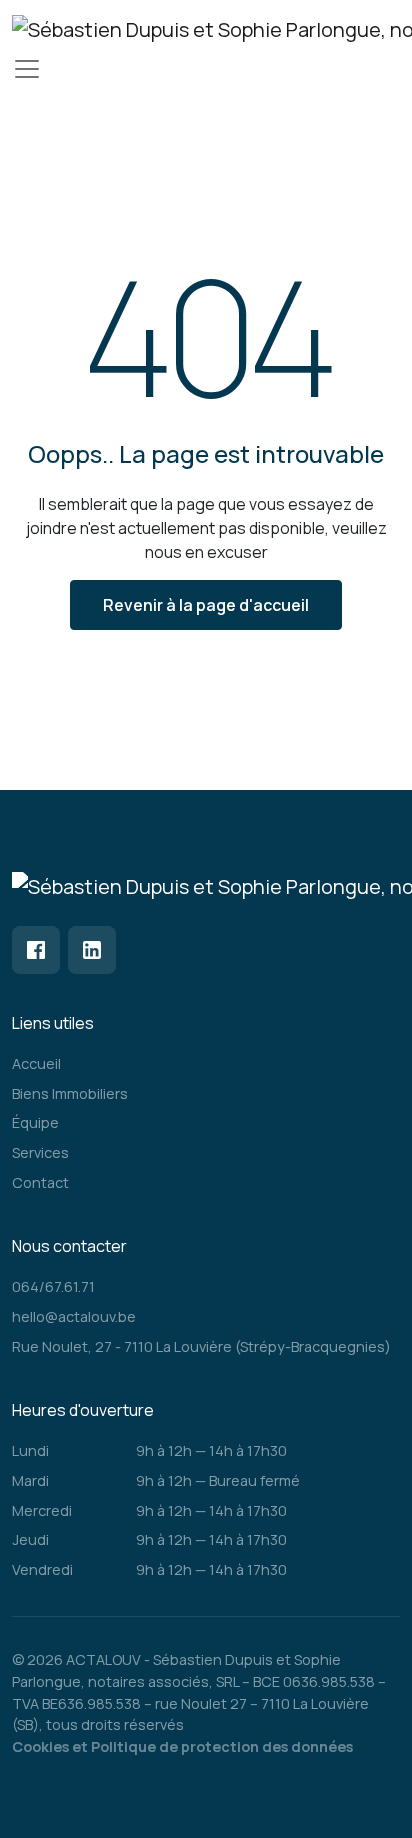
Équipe (35, 1122)
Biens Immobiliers (70, 1093)
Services (40, 1152)
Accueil (36, 1063)
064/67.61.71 (53, 1286)
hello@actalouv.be (74, 1316)
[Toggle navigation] (27, 69)
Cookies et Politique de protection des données (182, 1746)
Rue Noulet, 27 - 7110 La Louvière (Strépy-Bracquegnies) (201, 1346)
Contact (40, 1182)
